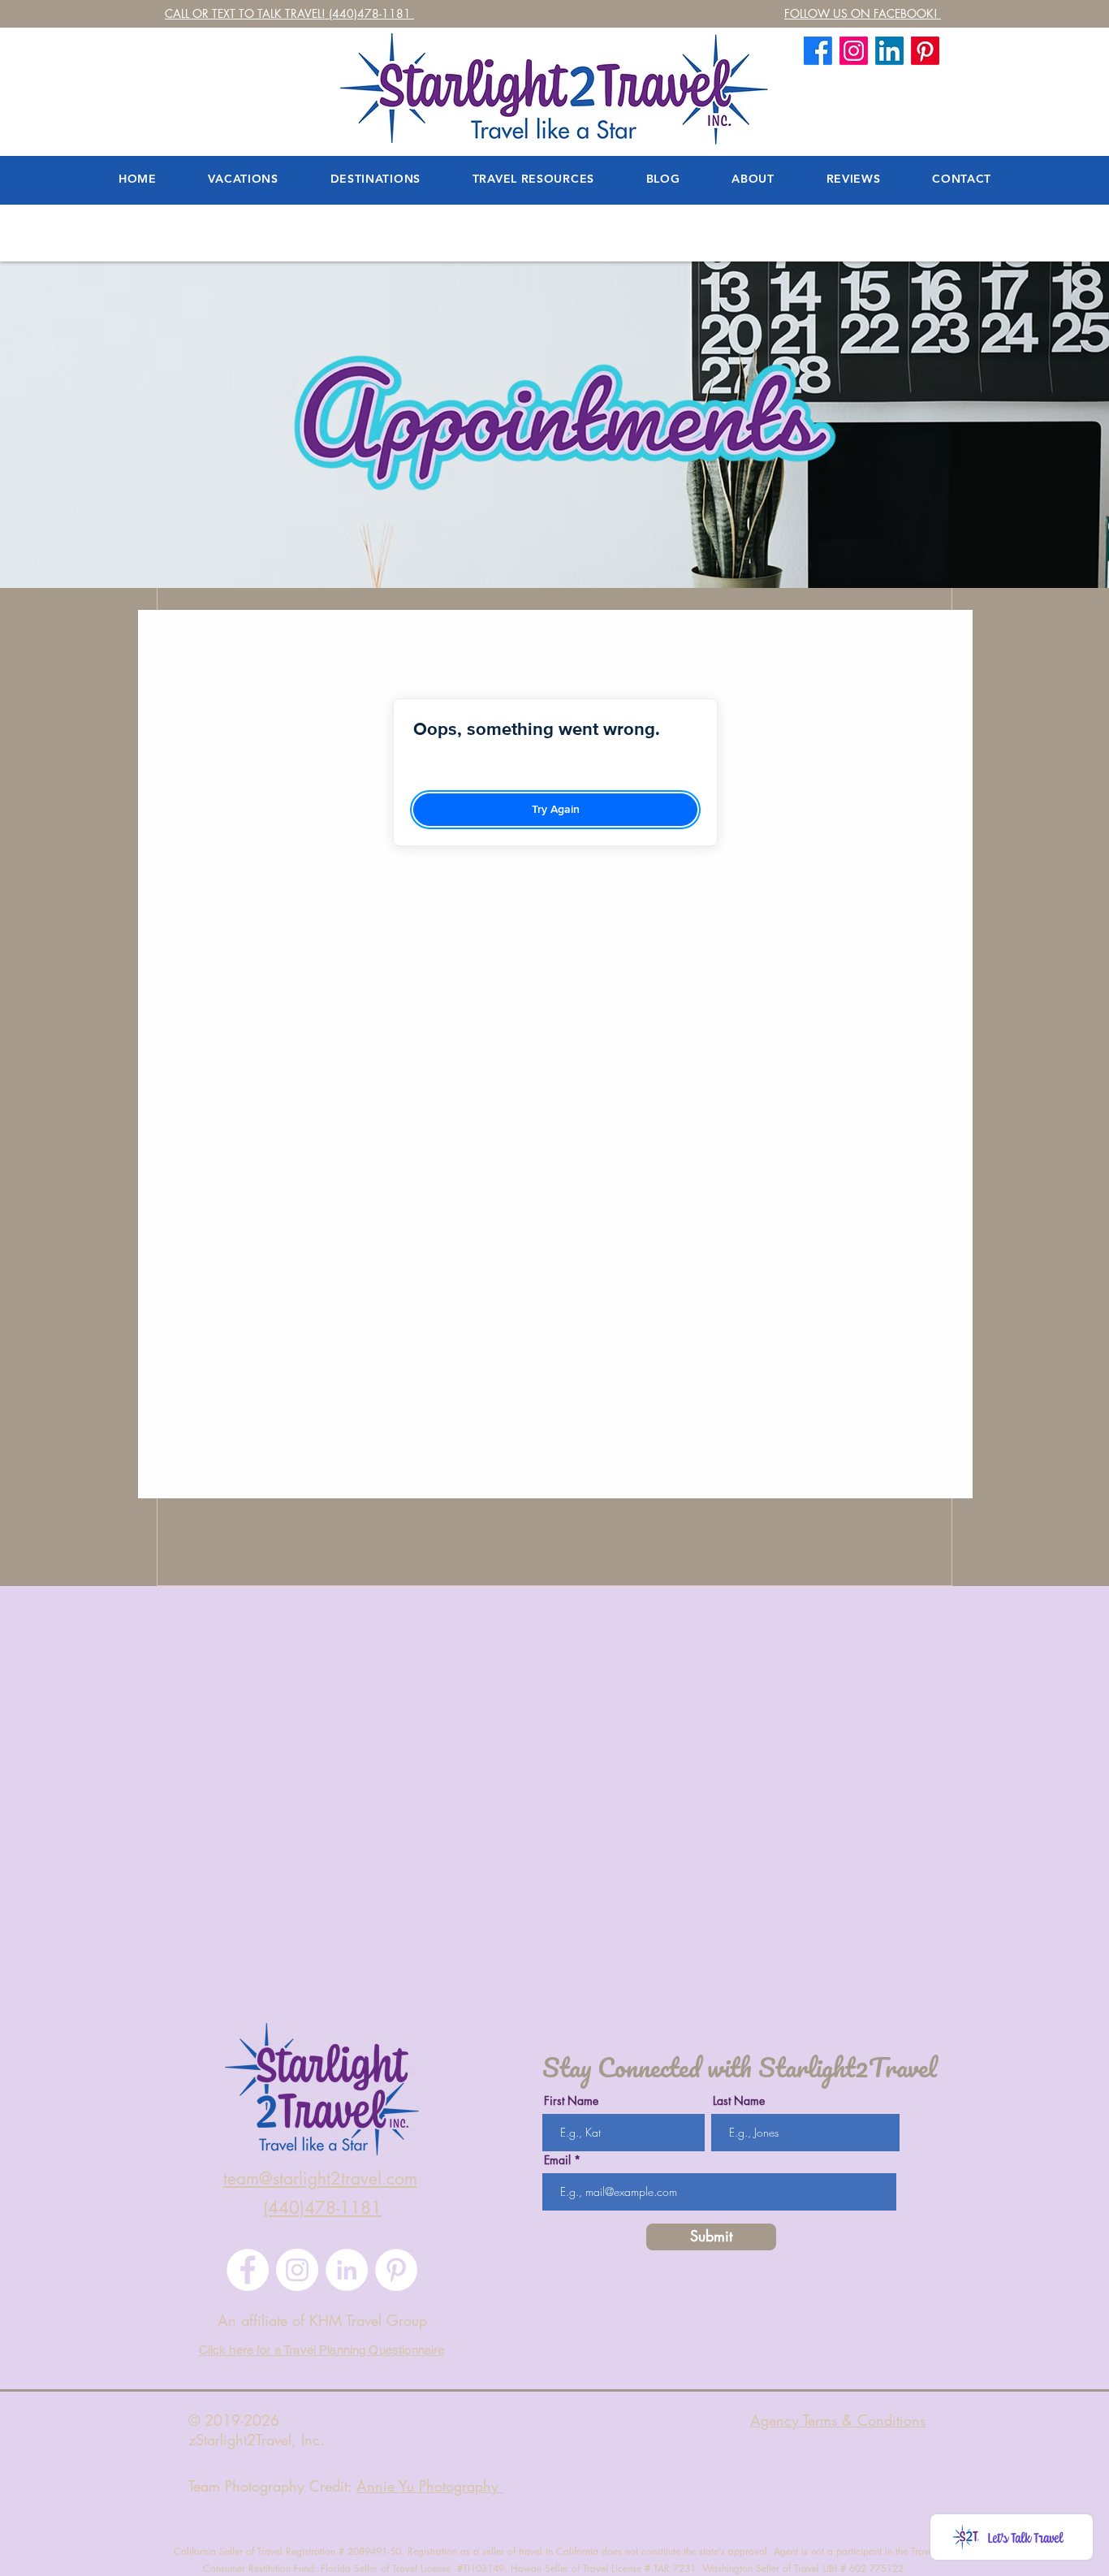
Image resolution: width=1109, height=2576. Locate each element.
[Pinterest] (396, 2270)
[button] (753, 179)
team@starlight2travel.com (320, 2178)
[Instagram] (297, 2270)
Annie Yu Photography (430, 2486)
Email (557, 2160)
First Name (571, 2101)
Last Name (739, 2101)
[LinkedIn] (889, 51)
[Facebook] (818, 51)
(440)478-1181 (322, 2208)
